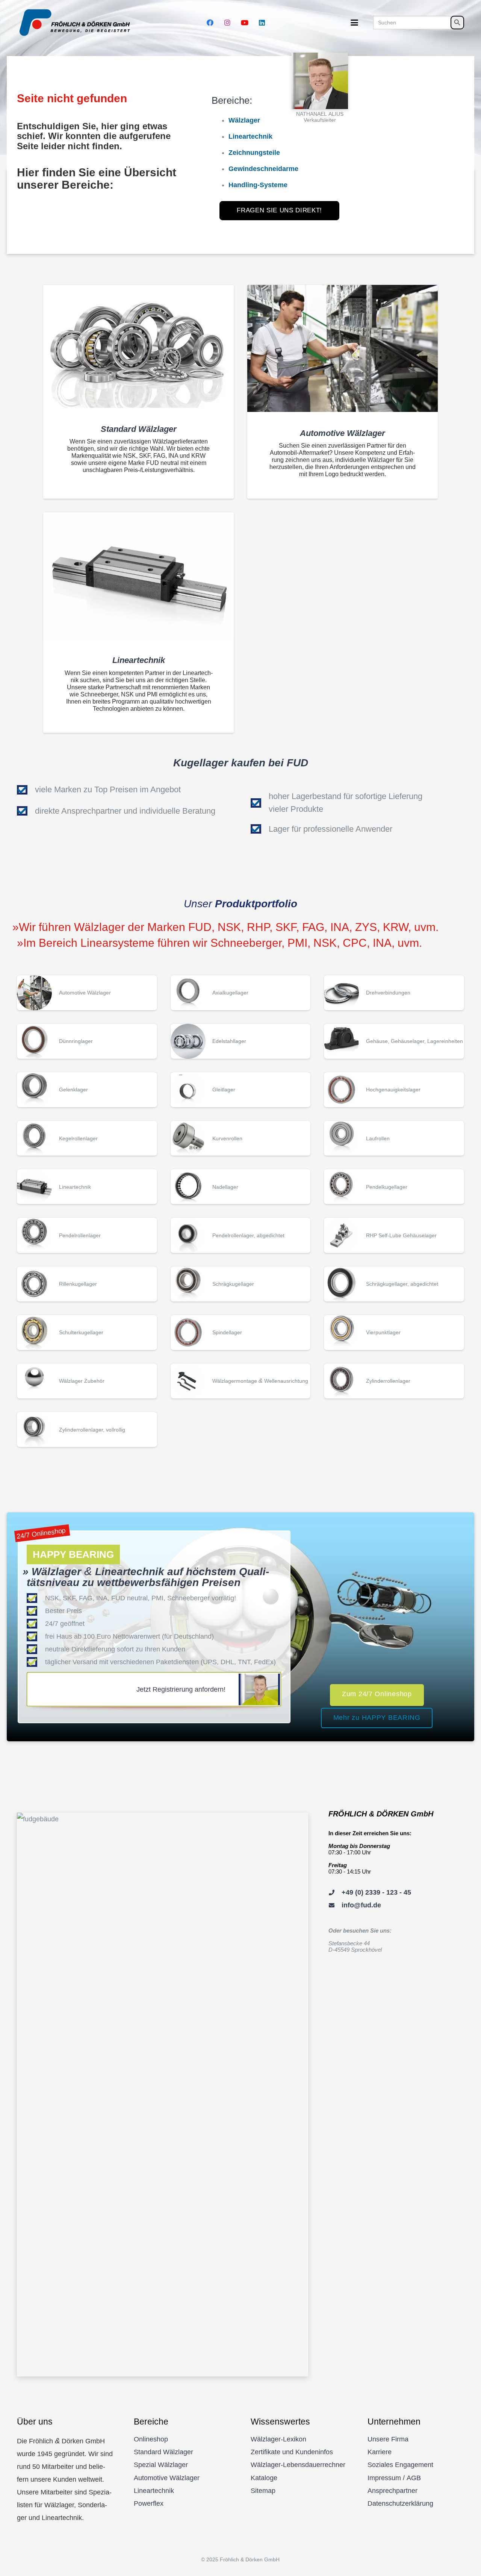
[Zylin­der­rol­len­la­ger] (394, 1381)
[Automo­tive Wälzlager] (343, 348)
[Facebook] (210, 23)
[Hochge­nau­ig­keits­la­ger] (394, 1090)
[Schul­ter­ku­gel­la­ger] (87, 1333)
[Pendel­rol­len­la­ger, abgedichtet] (241, 1235)
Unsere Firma (388, 2439)
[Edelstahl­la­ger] (241, 1041)
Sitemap (263, 2491)
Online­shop (151, 2439)
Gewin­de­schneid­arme (263, 169)
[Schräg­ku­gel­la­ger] (241, 1284)
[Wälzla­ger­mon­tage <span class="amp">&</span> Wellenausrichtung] (241, 1381)
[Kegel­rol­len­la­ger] (87, 1138)
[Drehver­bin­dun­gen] (394, 993)
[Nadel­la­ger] (241, 1187)
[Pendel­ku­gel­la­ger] (394, 1187)
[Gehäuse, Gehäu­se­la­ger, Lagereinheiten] (394, 1041)
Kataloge (264, 2478)
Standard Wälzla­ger (163, 2452)
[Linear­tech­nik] (138, 576)
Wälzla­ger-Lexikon (278, 2439)
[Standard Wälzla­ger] (138, 346)
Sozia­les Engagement (400, 2465)
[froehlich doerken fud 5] (76, 23)
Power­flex (149, 2503)
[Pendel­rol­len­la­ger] (87, 1235)
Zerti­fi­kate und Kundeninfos (292, 2452)
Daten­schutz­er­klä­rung (400, 2503)
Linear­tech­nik (154, 2491)
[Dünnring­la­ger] (87, 1041)
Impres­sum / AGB (394, 2478)
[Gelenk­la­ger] (87, 1090)
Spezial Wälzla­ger (161, 2465)
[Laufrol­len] (394, 1138)
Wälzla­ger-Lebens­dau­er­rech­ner (298, 2465)
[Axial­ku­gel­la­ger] (241, 993)
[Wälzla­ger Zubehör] (87, 1381)
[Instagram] (227, 23)
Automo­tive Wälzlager (167, 2478)
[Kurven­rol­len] (241, 1138)
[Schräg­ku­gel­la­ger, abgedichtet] (394, 1284)
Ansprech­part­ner (393, 2491)
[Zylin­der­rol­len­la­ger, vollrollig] (87, 1430)
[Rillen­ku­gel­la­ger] (87, 1284)
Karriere (380, 2452)
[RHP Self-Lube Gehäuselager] (394, 1235)
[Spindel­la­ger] (241, 1333)
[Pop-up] (320, 81)
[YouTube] (245, 23)
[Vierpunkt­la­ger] (394, 1333)
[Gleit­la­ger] (241, 1090)
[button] (355, 23)
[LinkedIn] (262, 23)
